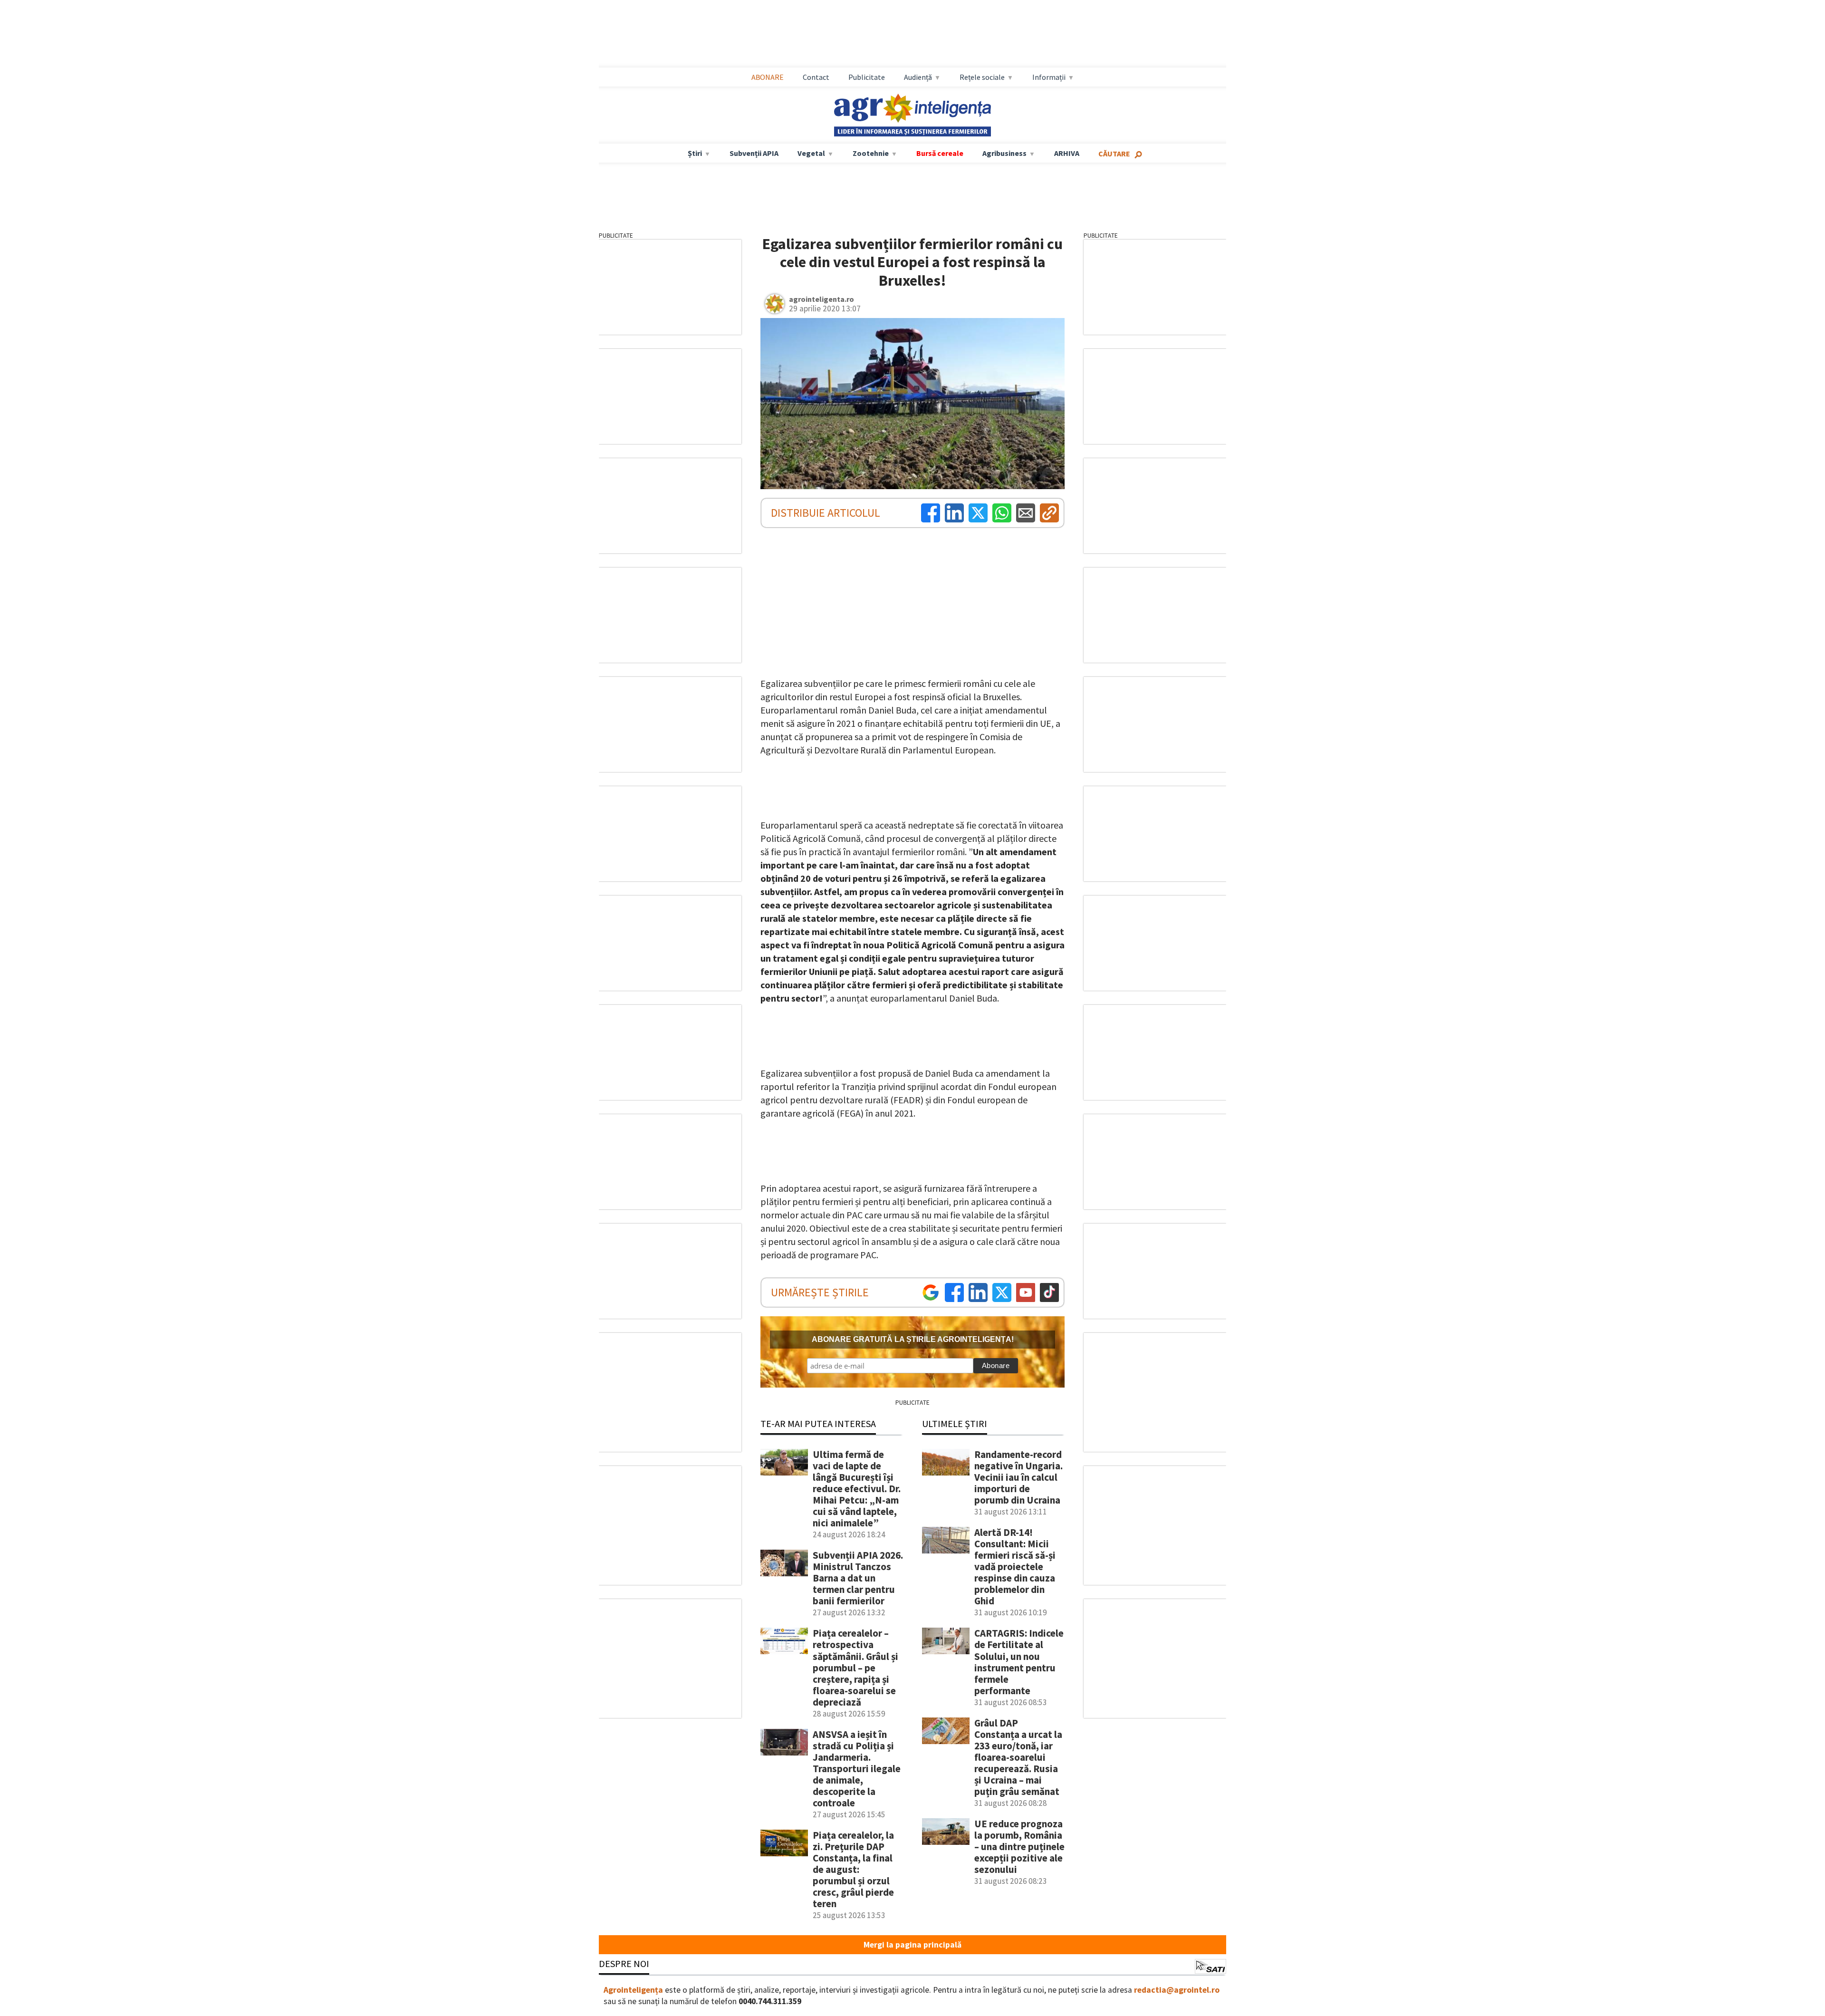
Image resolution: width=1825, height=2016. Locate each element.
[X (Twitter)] (978, 513)
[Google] (931, 1293)
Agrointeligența (633, 1990)
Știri (695, 153)
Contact (816, 77)
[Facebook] (931, 513)
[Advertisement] (912, 34)
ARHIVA (1067, 153)
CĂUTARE (1114, 154)
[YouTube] (1026, 1293)
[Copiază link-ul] (1049, 513)
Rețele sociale (982, 77)
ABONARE (768, 77)
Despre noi (624, 1963)
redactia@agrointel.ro (1177, 1990)
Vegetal (811, 153)
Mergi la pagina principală (912, 1945)
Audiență (918, 77)
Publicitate (867, 77)
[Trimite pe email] (1026, 513)
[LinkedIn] (954, 513)
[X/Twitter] (1002, 1293)
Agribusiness (1004, 153)
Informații (1049, 77)
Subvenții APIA (754, 153)
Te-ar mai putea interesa (818, 1423)
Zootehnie (871, 153)
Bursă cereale (940, 153)
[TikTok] (1049, 1293)
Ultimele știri (955, 1423)
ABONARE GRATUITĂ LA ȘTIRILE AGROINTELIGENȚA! (913, 1339)
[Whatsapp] (1002, 513)
